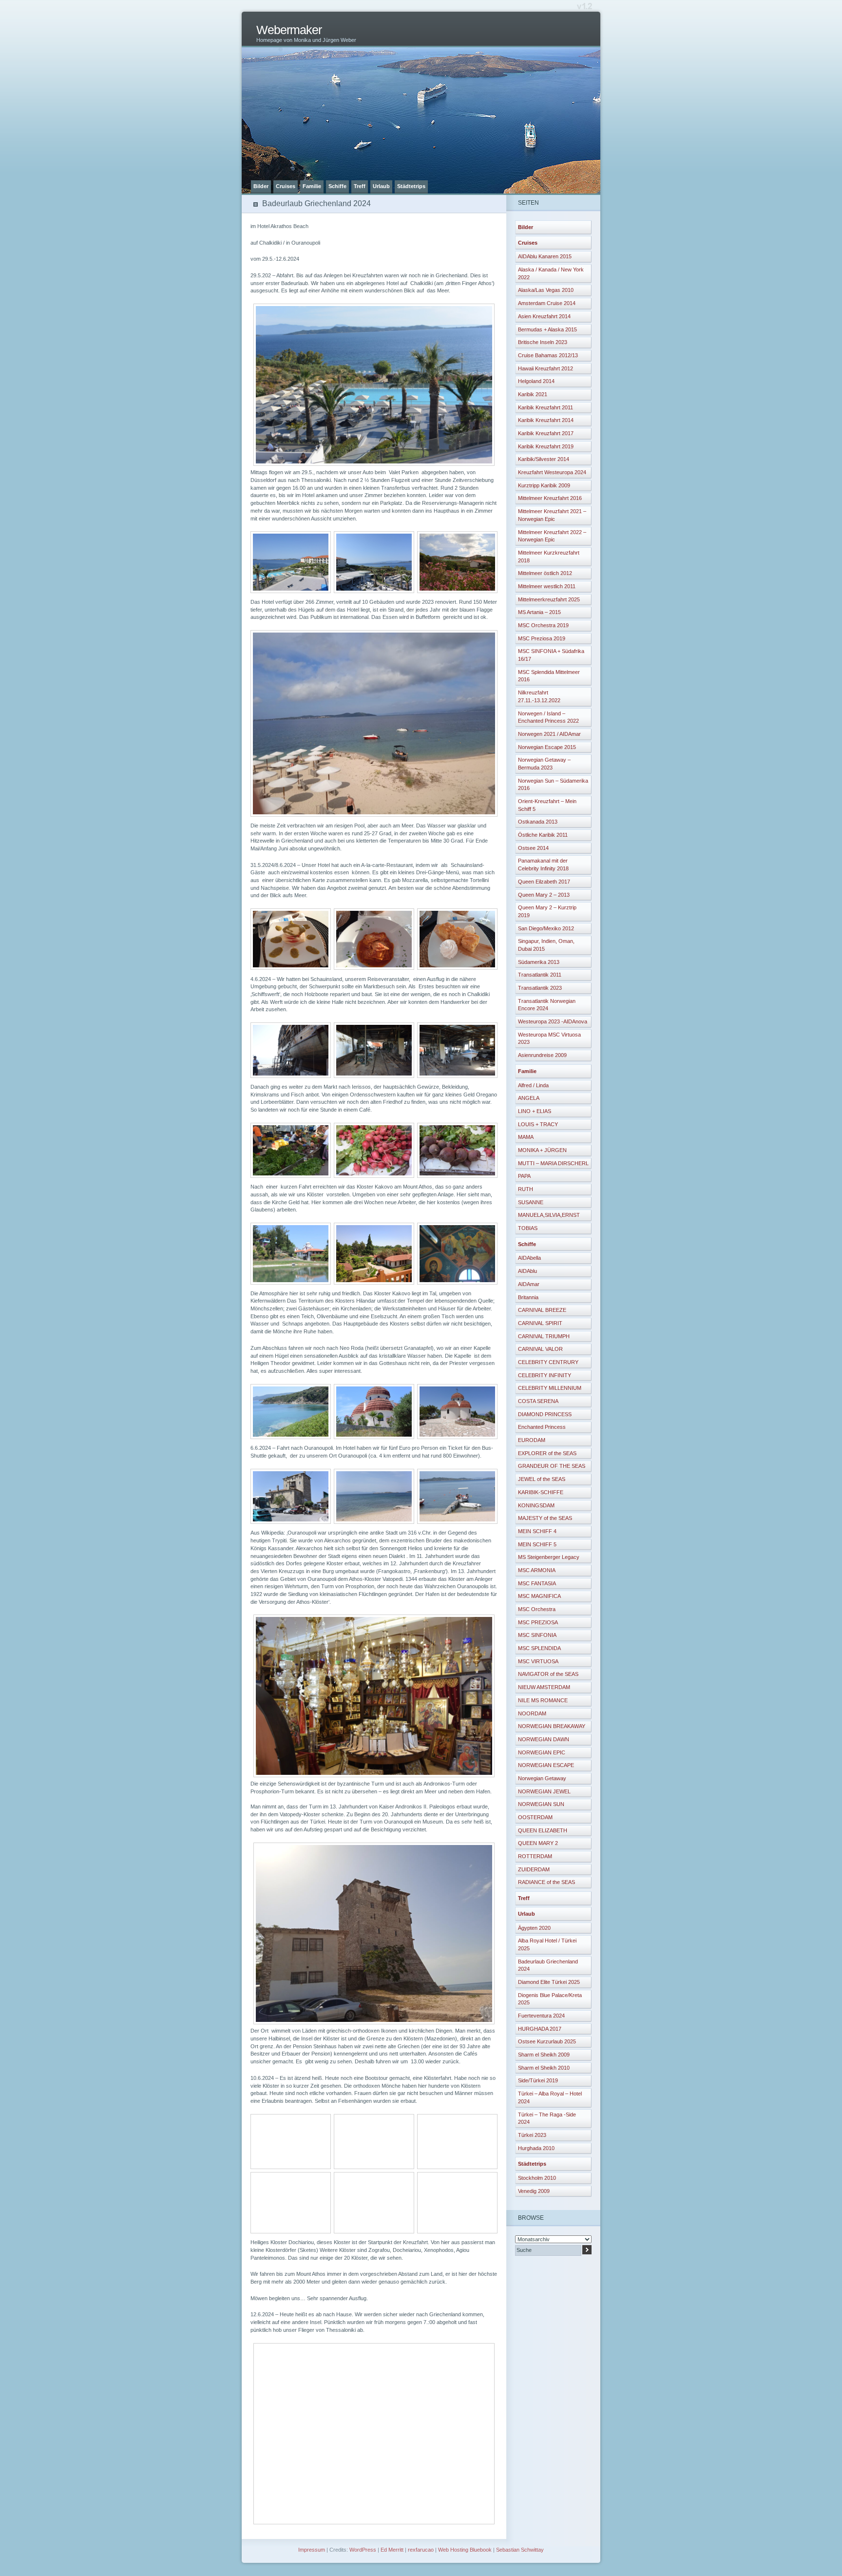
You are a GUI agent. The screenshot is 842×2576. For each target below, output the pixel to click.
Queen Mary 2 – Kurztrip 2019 (547, 911)
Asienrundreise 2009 (542, 1055)
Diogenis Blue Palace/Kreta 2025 (550, 1999)
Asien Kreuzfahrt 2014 (544, 316)
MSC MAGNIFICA (539, 1596)
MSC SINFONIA (537, 1635)
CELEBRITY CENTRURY (548, 1362)
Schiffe (337, 186)
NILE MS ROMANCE (543, 1700)
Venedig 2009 (534, 2191)
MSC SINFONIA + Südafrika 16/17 (551, 655)
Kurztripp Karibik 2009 (544, 485)
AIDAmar (529, 1284)
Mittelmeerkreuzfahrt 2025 (549, 599)
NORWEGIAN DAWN (544, 1739)
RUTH (526, 1189)
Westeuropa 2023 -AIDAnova (553, 1021)
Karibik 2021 (533, 394)
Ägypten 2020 (534, 1928)
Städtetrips (411, 186)
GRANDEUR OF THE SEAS (552, 1466)
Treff (360, 186)
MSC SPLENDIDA (539, 1648)
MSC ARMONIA (537, 1570)
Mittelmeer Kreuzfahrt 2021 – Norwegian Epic (552, 515)
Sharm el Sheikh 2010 (544, 2068)
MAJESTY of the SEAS (545, 1518)
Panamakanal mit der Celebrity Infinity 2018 (543, 865)
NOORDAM (532, 1713)
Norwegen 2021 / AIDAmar (549, 734)
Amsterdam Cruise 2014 (547, 303)
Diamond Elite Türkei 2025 (549, 1982)
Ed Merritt (392, 2550)
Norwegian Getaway (542, 1778)
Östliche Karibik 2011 (543, 835)
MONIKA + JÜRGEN (542, 1150)
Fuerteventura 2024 (541, 2016)
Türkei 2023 (532, 2135)
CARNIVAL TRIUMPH (544, 1336)
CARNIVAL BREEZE (542, 1310)
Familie (312, 186)
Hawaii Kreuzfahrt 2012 (545, 368)
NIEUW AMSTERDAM (544, 1687)
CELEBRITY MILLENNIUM (550, 1388)
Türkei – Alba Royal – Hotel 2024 (550, 2097)
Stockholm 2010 (537, 2178)
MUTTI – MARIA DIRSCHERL (553, 1163)
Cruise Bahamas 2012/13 (548, 355)
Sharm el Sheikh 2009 (544, 2055)
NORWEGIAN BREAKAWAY (552, 1726)
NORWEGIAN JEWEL (544, 1791)
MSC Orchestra (537, 1609)
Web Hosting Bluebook (465, 2550)
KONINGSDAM (536, 1505)
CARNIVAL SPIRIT (540, 1323)
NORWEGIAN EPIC (542, 1752)
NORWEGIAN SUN (541, 1804)
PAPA (524, 1176)
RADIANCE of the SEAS (546, 1882)
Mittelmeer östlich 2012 (545, 573)
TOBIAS (528, 1228)
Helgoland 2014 (536, 381)
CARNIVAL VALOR (540, 1349)
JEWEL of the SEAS (542, 1479)
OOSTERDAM (535, 1817)
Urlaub (381, 186)
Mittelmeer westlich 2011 (547, 586)
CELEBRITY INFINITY (545, 1375)
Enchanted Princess (542, 1427)
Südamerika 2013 (539, 962)
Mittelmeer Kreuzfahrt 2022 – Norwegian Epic (552, 536)
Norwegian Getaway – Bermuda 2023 (544, 764)
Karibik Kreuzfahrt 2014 (546, 420)
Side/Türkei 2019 (538, 2080)
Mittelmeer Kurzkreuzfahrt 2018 (549, 557)
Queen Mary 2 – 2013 (544, 895)
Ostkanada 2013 (538, 822)
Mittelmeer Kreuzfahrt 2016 (550, 498)
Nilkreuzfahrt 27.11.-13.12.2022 (539, 696)
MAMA (526, 1137)
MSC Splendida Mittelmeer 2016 (549, 676)
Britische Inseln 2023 (543, 342)
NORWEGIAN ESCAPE (546, 1765)
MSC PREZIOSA (538, 1622)
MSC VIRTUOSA (538, 1661)
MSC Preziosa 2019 (542, 638)
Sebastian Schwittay (520, 2550)
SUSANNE (531, 1202)
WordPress (363, 2550)
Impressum (312, 2550)
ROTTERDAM (535, 1856)
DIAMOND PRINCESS (545, 1414)
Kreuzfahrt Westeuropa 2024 (552, 472)
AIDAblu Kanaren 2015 (545, 256)
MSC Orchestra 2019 (543, 625)
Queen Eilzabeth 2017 (544, 882)
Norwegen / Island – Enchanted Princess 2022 (548, 717)
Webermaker (289, 30)
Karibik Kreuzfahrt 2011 (545, 407)
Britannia (528, 1297)
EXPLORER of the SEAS (547, 1453)
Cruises (286, 186)
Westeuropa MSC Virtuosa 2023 (549, 1038)
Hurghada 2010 (536, 2148)
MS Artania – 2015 (539, 612)
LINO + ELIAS (535, 1111)
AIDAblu (527, 1271)
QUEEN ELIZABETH (543, 1830)
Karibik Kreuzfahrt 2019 (546, 446)
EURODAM (532, 1440)
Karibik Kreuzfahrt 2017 (546, 433)
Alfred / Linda (533, 1085)
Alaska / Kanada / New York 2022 (551, 273)
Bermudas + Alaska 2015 (547, 329)
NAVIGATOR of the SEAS (548, 1674)
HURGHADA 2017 (540, 2029)
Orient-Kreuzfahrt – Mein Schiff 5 (547, 805)
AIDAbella (529, 1258)
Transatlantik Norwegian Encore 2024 (547, 1005)
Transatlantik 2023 (540, 988)
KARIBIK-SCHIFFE (541, 1492)
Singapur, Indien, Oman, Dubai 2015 (546, 945)
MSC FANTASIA (537, 1583)
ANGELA (529, 1098)
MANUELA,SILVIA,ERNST (549, 1215)
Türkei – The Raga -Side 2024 (547, 2118)
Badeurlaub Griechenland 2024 (548, 1965)
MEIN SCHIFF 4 (537, 1531)
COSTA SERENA (538, 1401)
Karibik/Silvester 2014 (544, 459)
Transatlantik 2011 (540, 975)
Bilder (261, 186)
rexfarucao (421, 2550)
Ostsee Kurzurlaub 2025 (547, 2041)
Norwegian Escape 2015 (547, 747)
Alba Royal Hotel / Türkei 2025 (547, 1944)
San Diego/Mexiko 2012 (546, 928)
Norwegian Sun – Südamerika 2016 (553, 785)
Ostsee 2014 (533, 848)
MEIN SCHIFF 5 (537, 1544)
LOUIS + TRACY (538, 1124)
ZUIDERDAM (534, 1869)
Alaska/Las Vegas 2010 (546, 290)
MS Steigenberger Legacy (549, 1557)
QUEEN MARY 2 (538, 1843)
